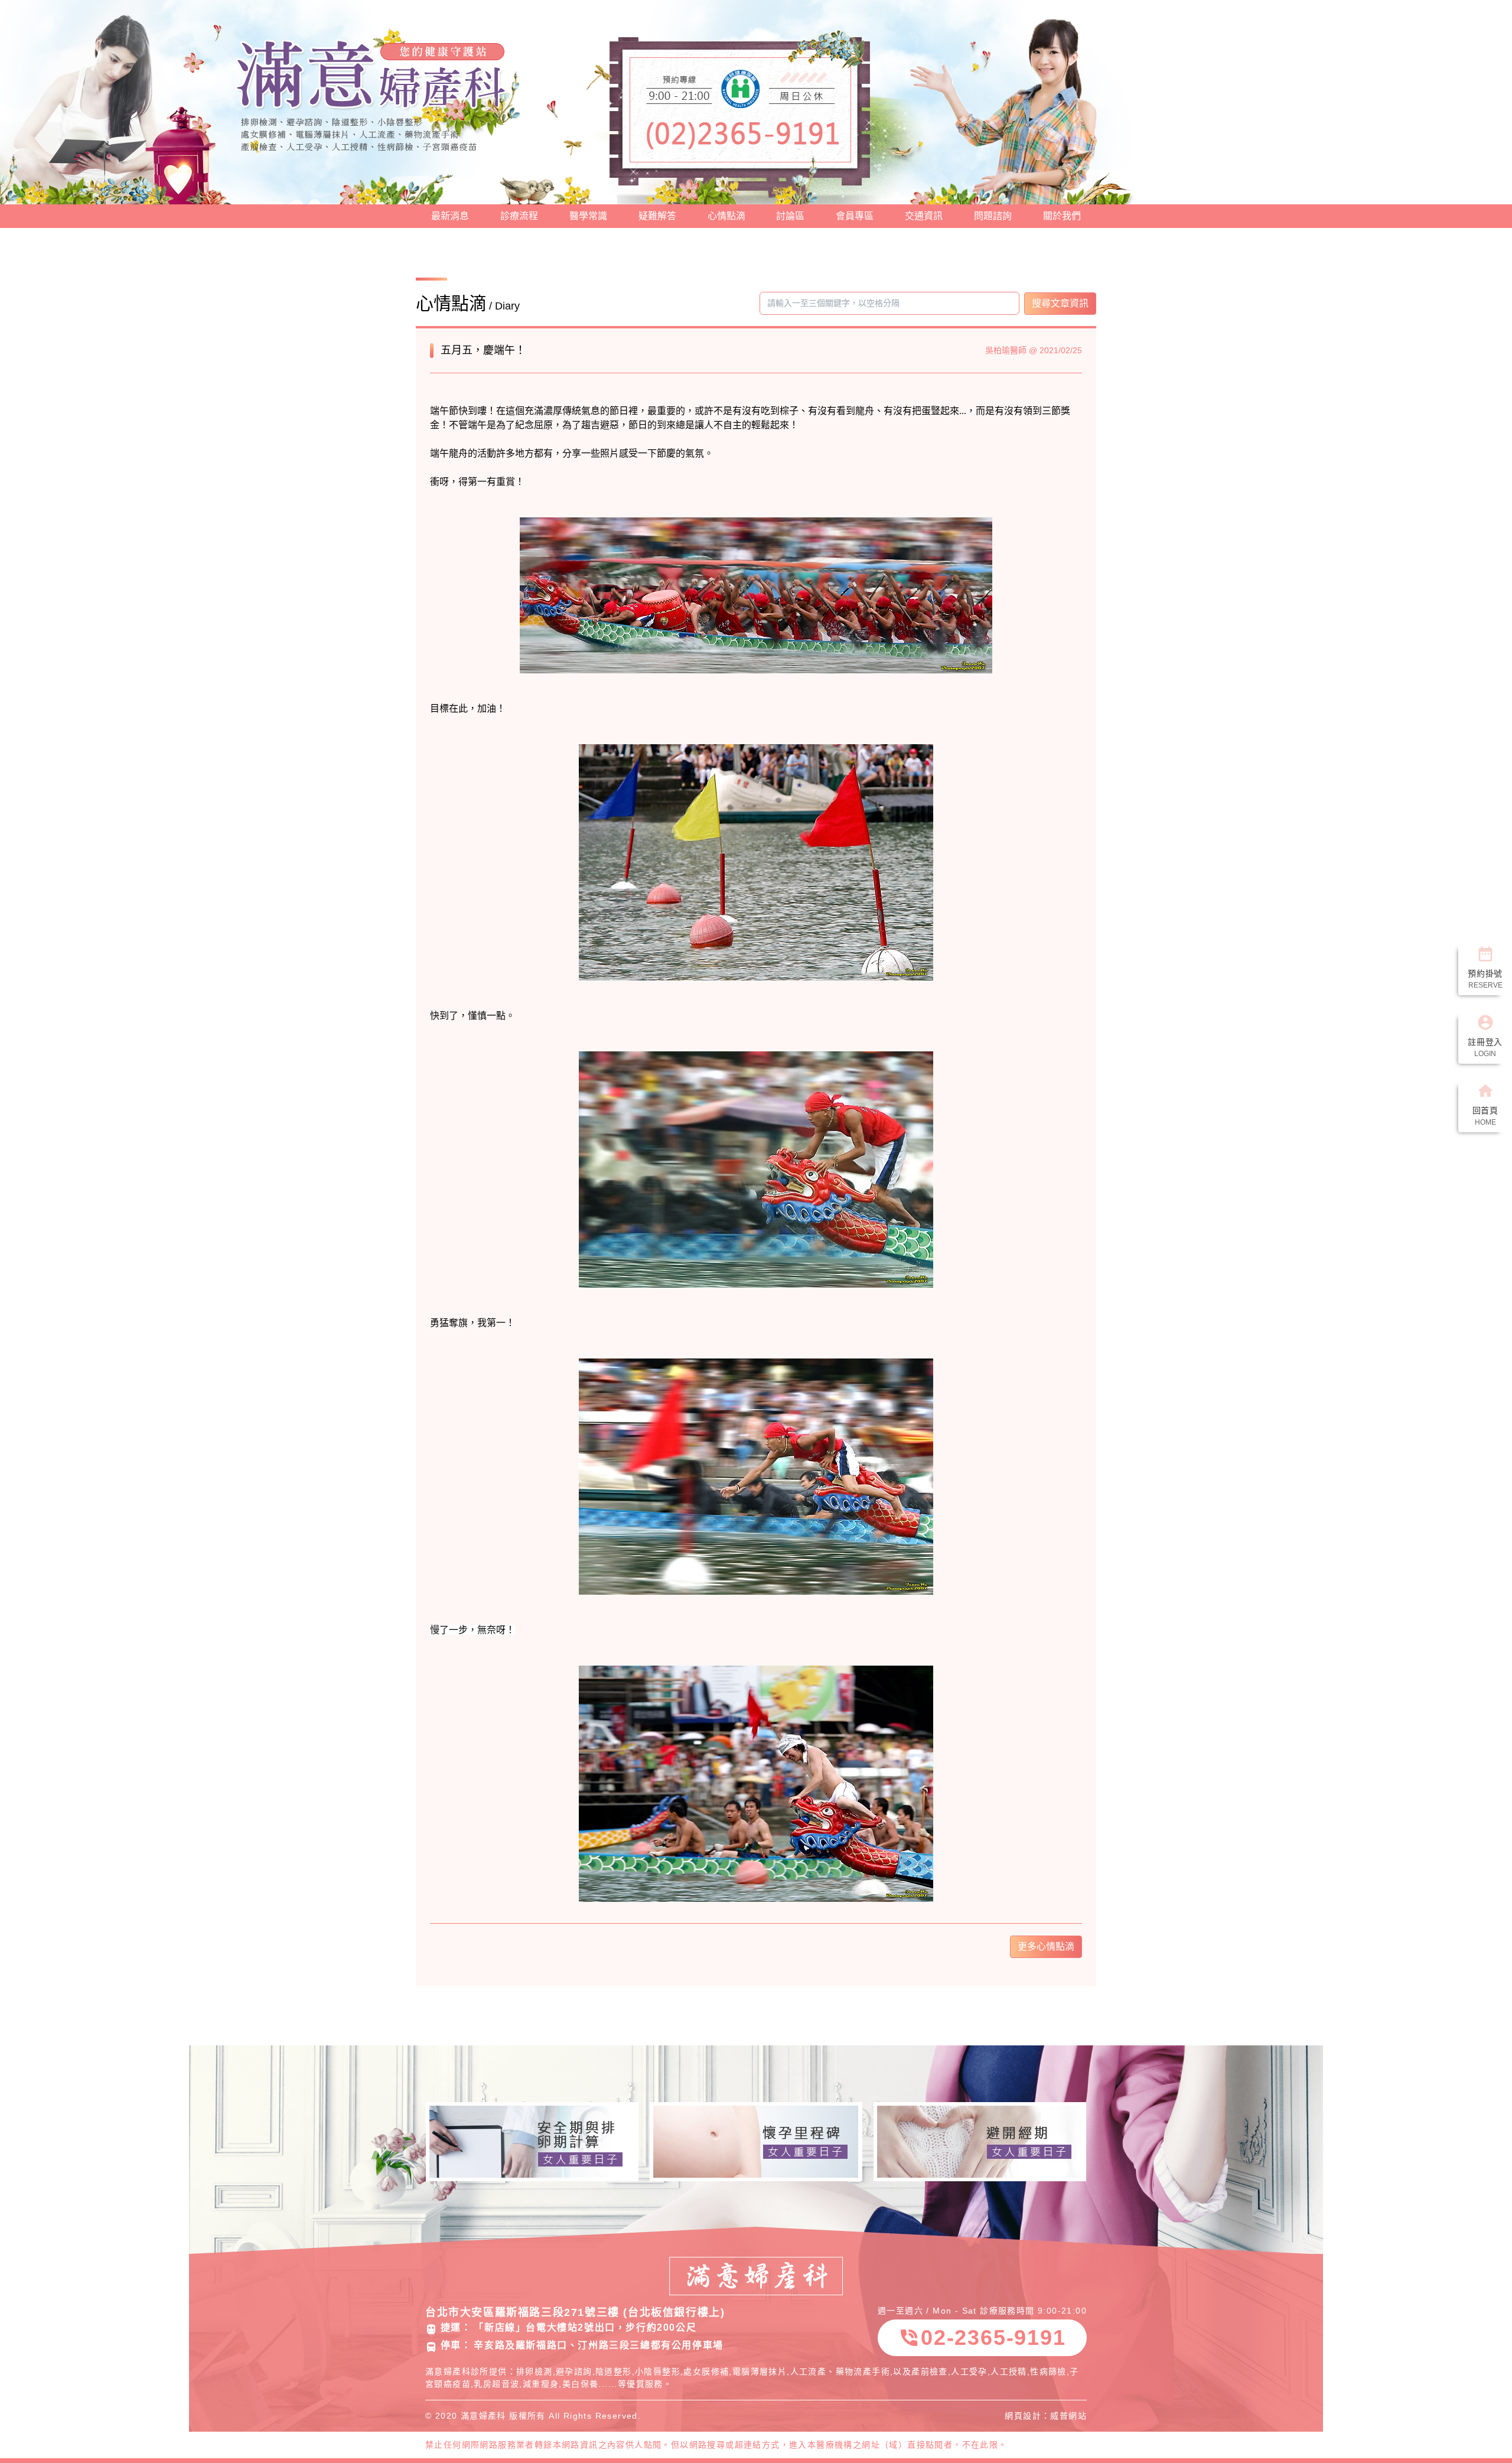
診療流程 (519, 216)
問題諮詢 (993, 216)
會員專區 (855, 216)
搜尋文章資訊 (1060, 303)
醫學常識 (588, 216)
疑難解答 (657, 216)
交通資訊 (924, 216)
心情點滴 (726, 216)
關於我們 (1062, 216)
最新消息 (450, 216)
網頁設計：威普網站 (1046, 2416)
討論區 (790, 216)
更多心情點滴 (1046, 1946)
